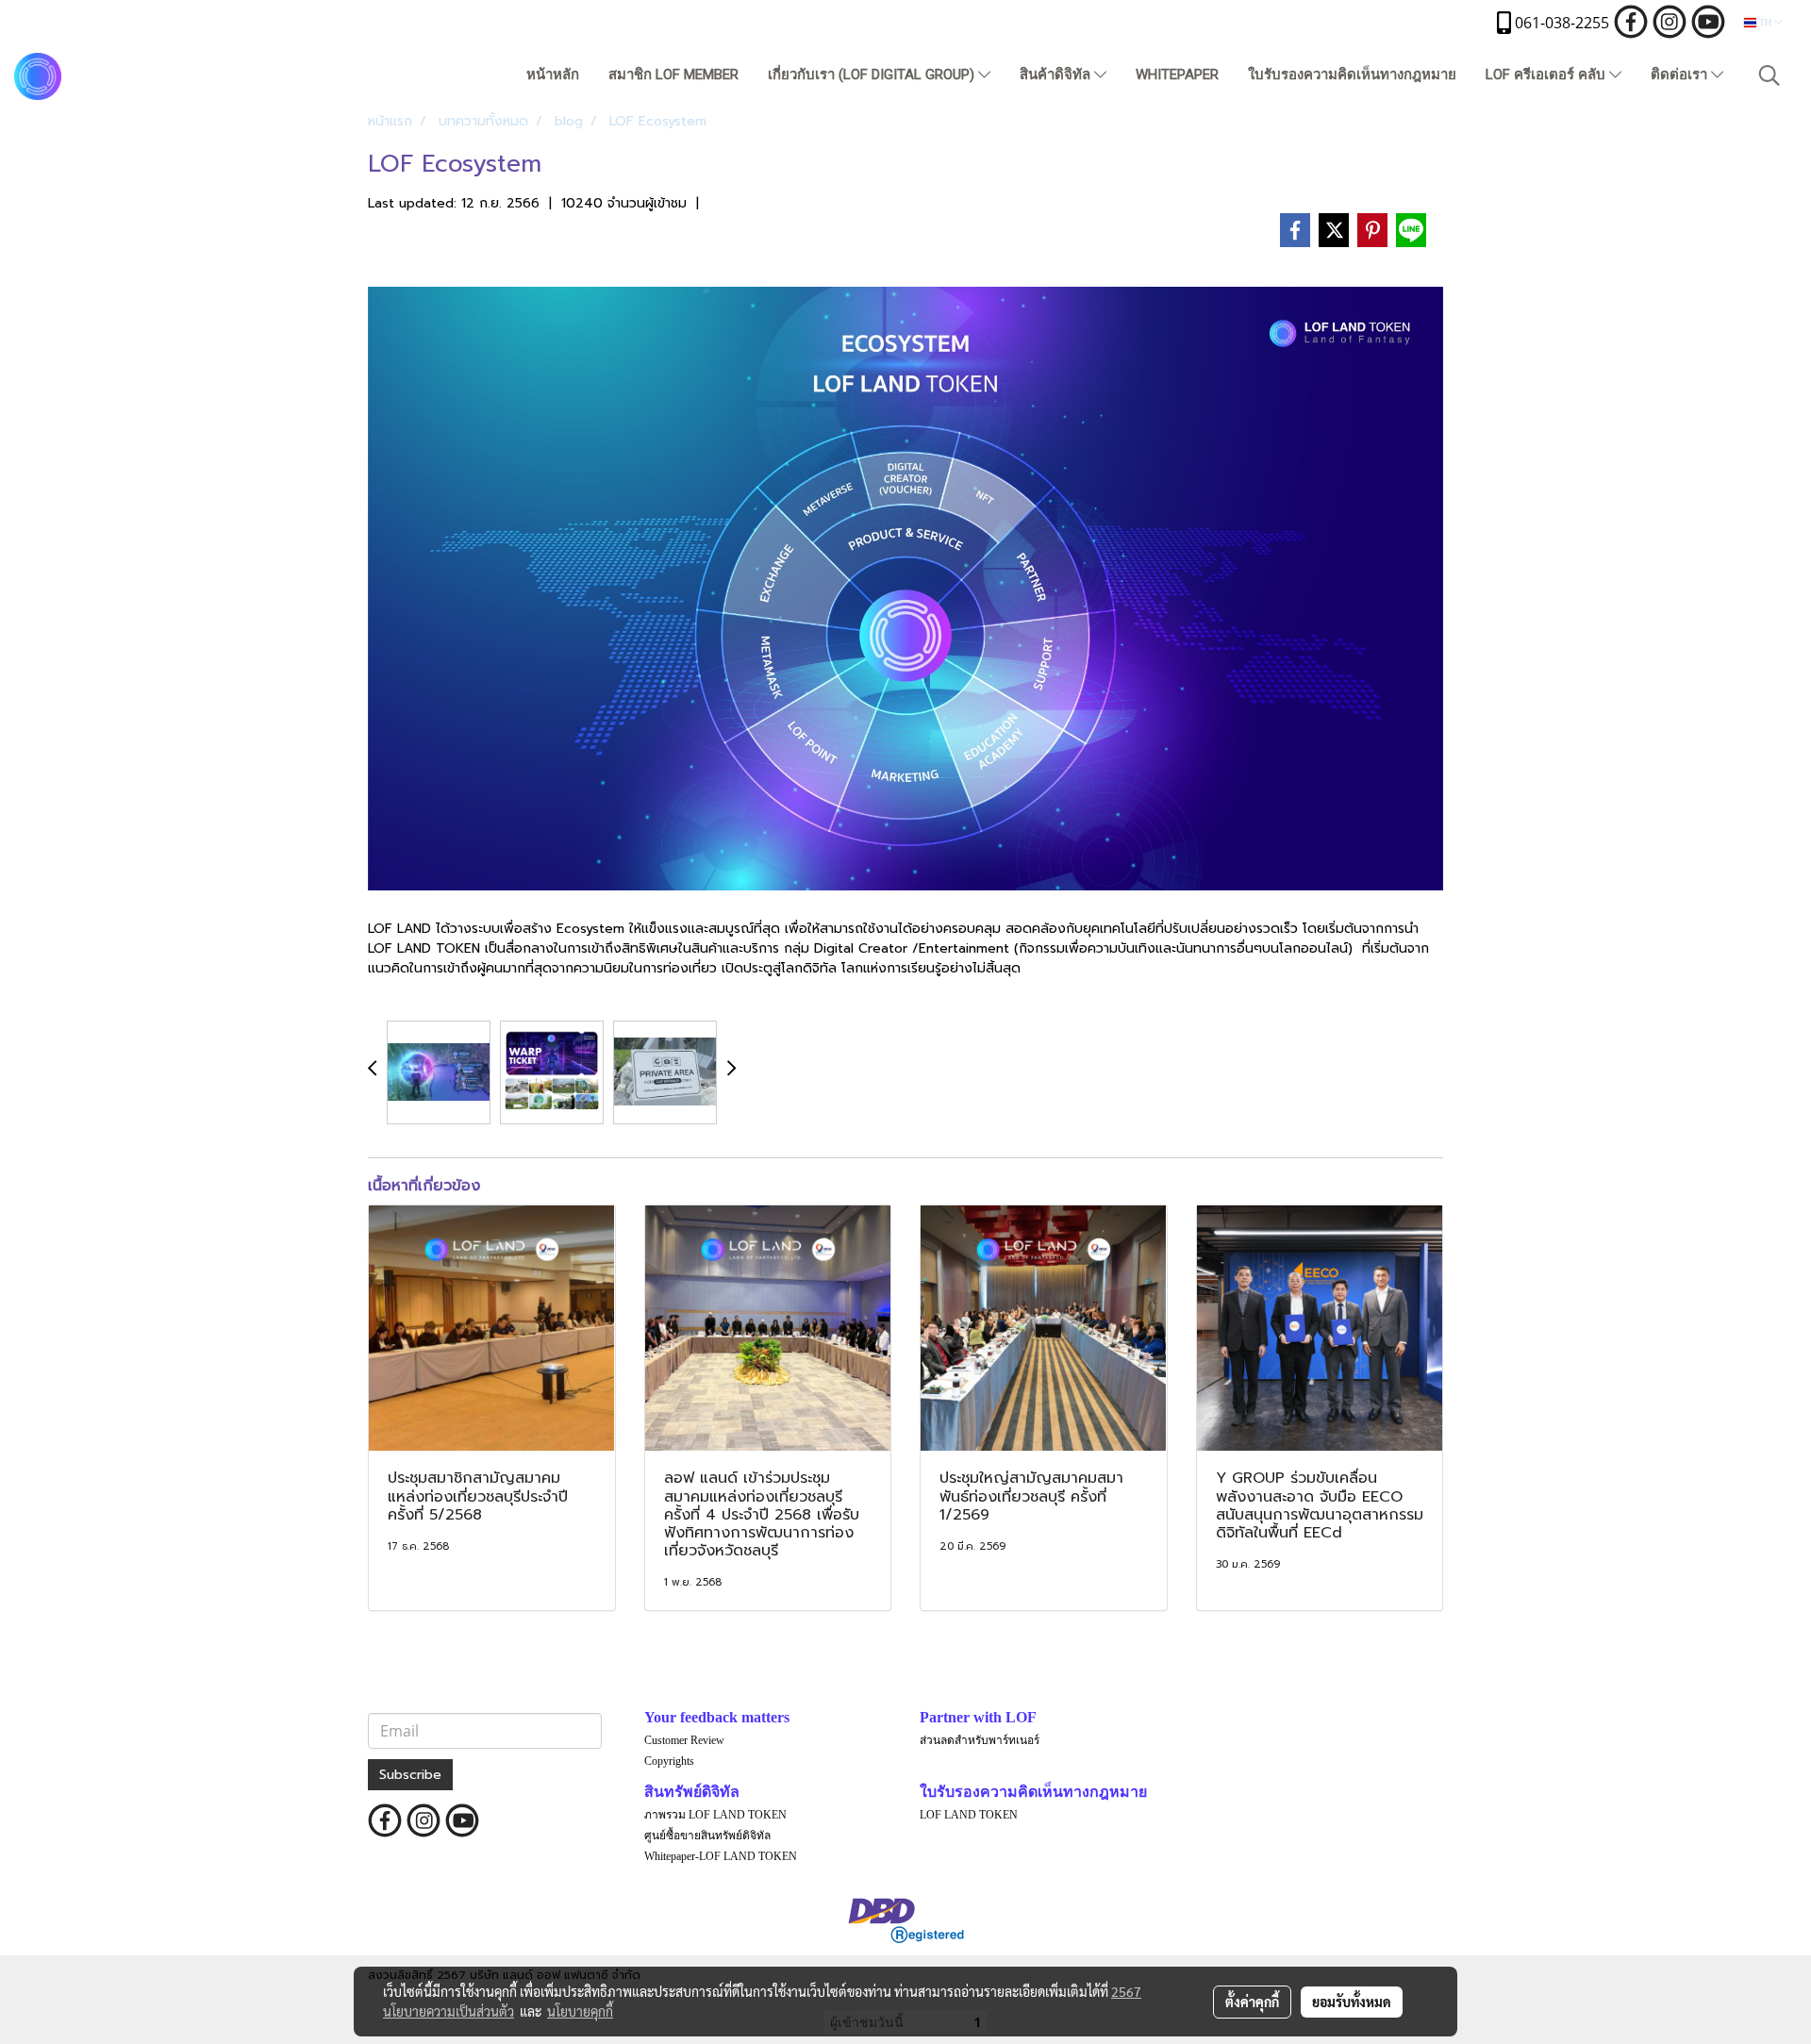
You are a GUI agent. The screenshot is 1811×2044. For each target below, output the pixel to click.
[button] (1769, 75)
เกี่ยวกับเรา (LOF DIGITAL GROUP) (873, 75)
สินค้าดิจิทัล (1057, 75)
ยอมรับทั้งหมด (1352, 2002)
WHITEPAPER (1177, 75)
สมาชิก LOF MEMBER (673, 75)
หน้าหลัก (553, 75)
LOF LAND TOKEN (969, 1815)
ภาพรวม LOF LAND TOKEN (715, 1815)
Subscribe (410, 1775)
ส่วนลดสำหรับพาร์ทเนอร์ (980, 1740)
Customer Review (684, 1740)
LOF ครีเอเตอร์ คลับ (1547, 75)
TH (1765, 22)
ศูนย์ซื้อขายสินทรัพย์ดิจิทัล (707, 1836)
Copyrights (669, 1761)
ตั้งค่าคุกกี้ (1252, 2002)
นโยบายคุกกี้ (580, 2011)
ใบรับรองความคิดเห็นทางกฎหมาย (1352, 75)
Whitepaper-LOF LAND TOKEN (721, 1856)
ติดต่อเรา (1681, 75)
